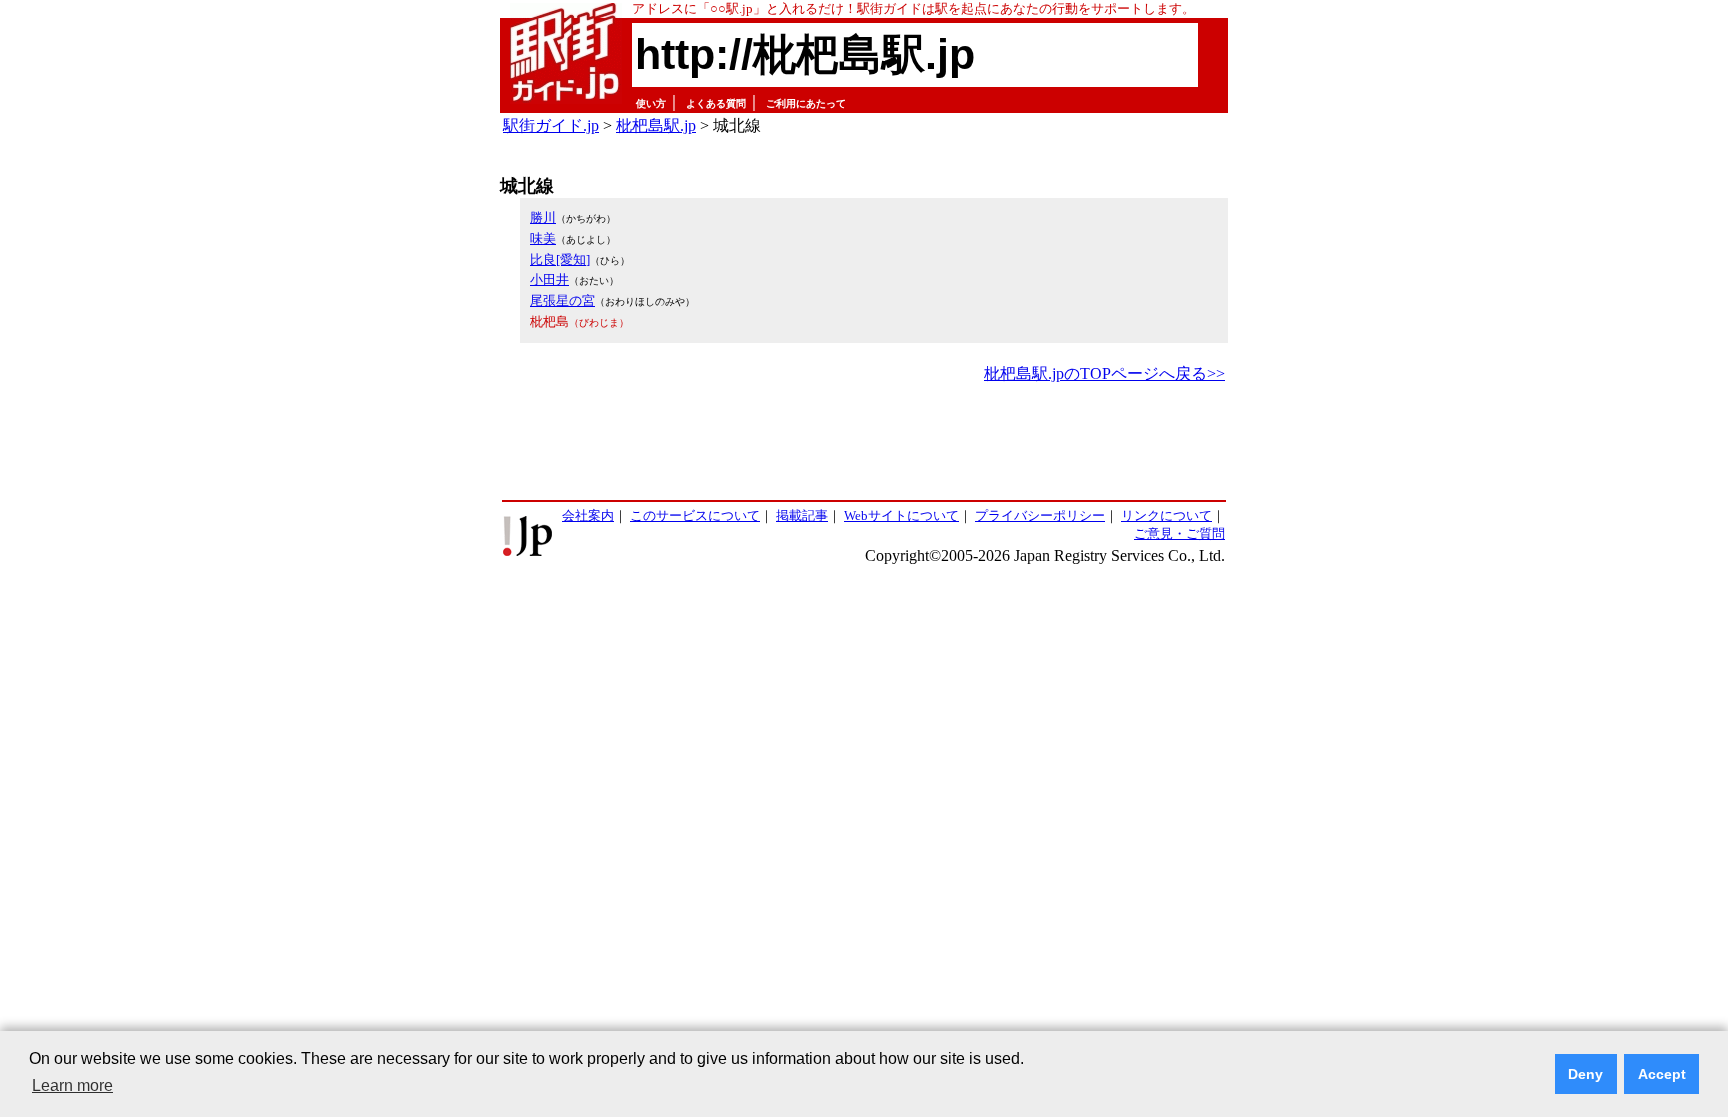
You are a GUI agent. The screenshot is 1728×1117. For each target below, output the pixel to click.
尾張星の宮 (562, 300)
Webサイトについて (901, 515)
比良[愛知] (560, 259)
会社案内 (588, 515)
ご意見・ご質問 (1179, 533)
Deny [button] (1585, 1074)
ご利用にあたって (806, 103)
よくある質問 (716, 103)
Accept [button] (1662, 1074)
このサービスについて (695, 515)
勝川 (543, 217)
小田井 (549, 279)
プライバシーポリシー (1040, 515)
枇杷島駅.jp (656, 125)
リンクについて (1166, 515)
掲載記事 (802, 515)
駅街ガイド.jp (551, 125)
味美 (543, 238)
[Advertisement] (864, 443)
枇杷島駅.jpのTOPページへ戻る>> (1104, 373)
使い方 (651, 103)
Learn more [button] (72, 1085)
